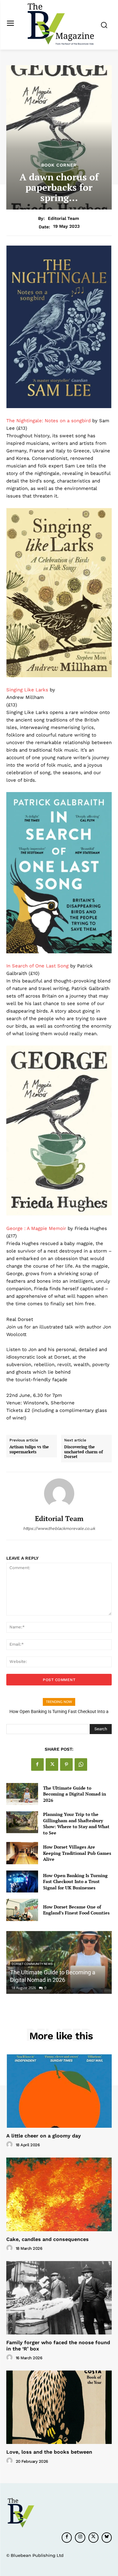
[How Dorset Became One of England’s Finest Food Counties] (22, 1910)
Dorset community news (32, 1964)
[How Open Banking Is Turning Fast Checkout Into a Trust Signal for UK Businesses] (22, 1881)
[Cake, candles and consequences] (59, 2194)
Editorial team (63, 218)
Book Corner (59, 165)
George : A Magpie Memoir (36, 1228)
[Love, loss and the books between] (59, 2407)
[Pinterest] (66, 1764)
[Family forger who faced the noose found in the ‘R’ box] (59, 2298)
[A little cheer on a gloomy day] (59, 2091)
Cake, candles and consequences (48, 2239)
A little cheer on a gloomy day (44, 2136)
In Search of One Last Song (38, 966)
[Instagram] (80, 2537)
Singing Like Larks (27, 690)
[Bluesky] (107, 2537)
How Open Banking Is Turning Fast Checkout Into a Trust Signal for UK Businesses (75, 1881)
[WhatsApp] (81, 1764)
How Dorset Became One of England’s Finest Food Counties (76, 1910)
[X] (52, 1764)
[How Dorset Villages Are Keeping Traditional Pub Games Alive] (22, 1853)
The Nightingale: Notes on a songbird (48, 421)
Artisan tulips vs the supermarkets (29, 1449)
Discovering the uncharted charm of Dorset (84, 1452)
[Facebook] (37, 1764)
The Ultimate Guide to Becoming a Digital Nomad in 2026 (75, 1794)
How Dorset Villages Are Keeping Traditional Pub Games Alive (77, 1853)
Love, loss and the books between (49, 2452)
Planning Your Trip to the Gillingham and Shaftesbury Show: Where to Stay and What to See (76, 1823)
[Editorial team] (59, 1493)
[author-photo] (10, 2145)
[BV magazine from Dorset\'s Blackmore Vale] (61, 24)
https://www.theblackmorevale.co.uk (59, 1528)
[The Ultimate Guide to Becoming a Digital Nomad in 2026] (22, 1794)
